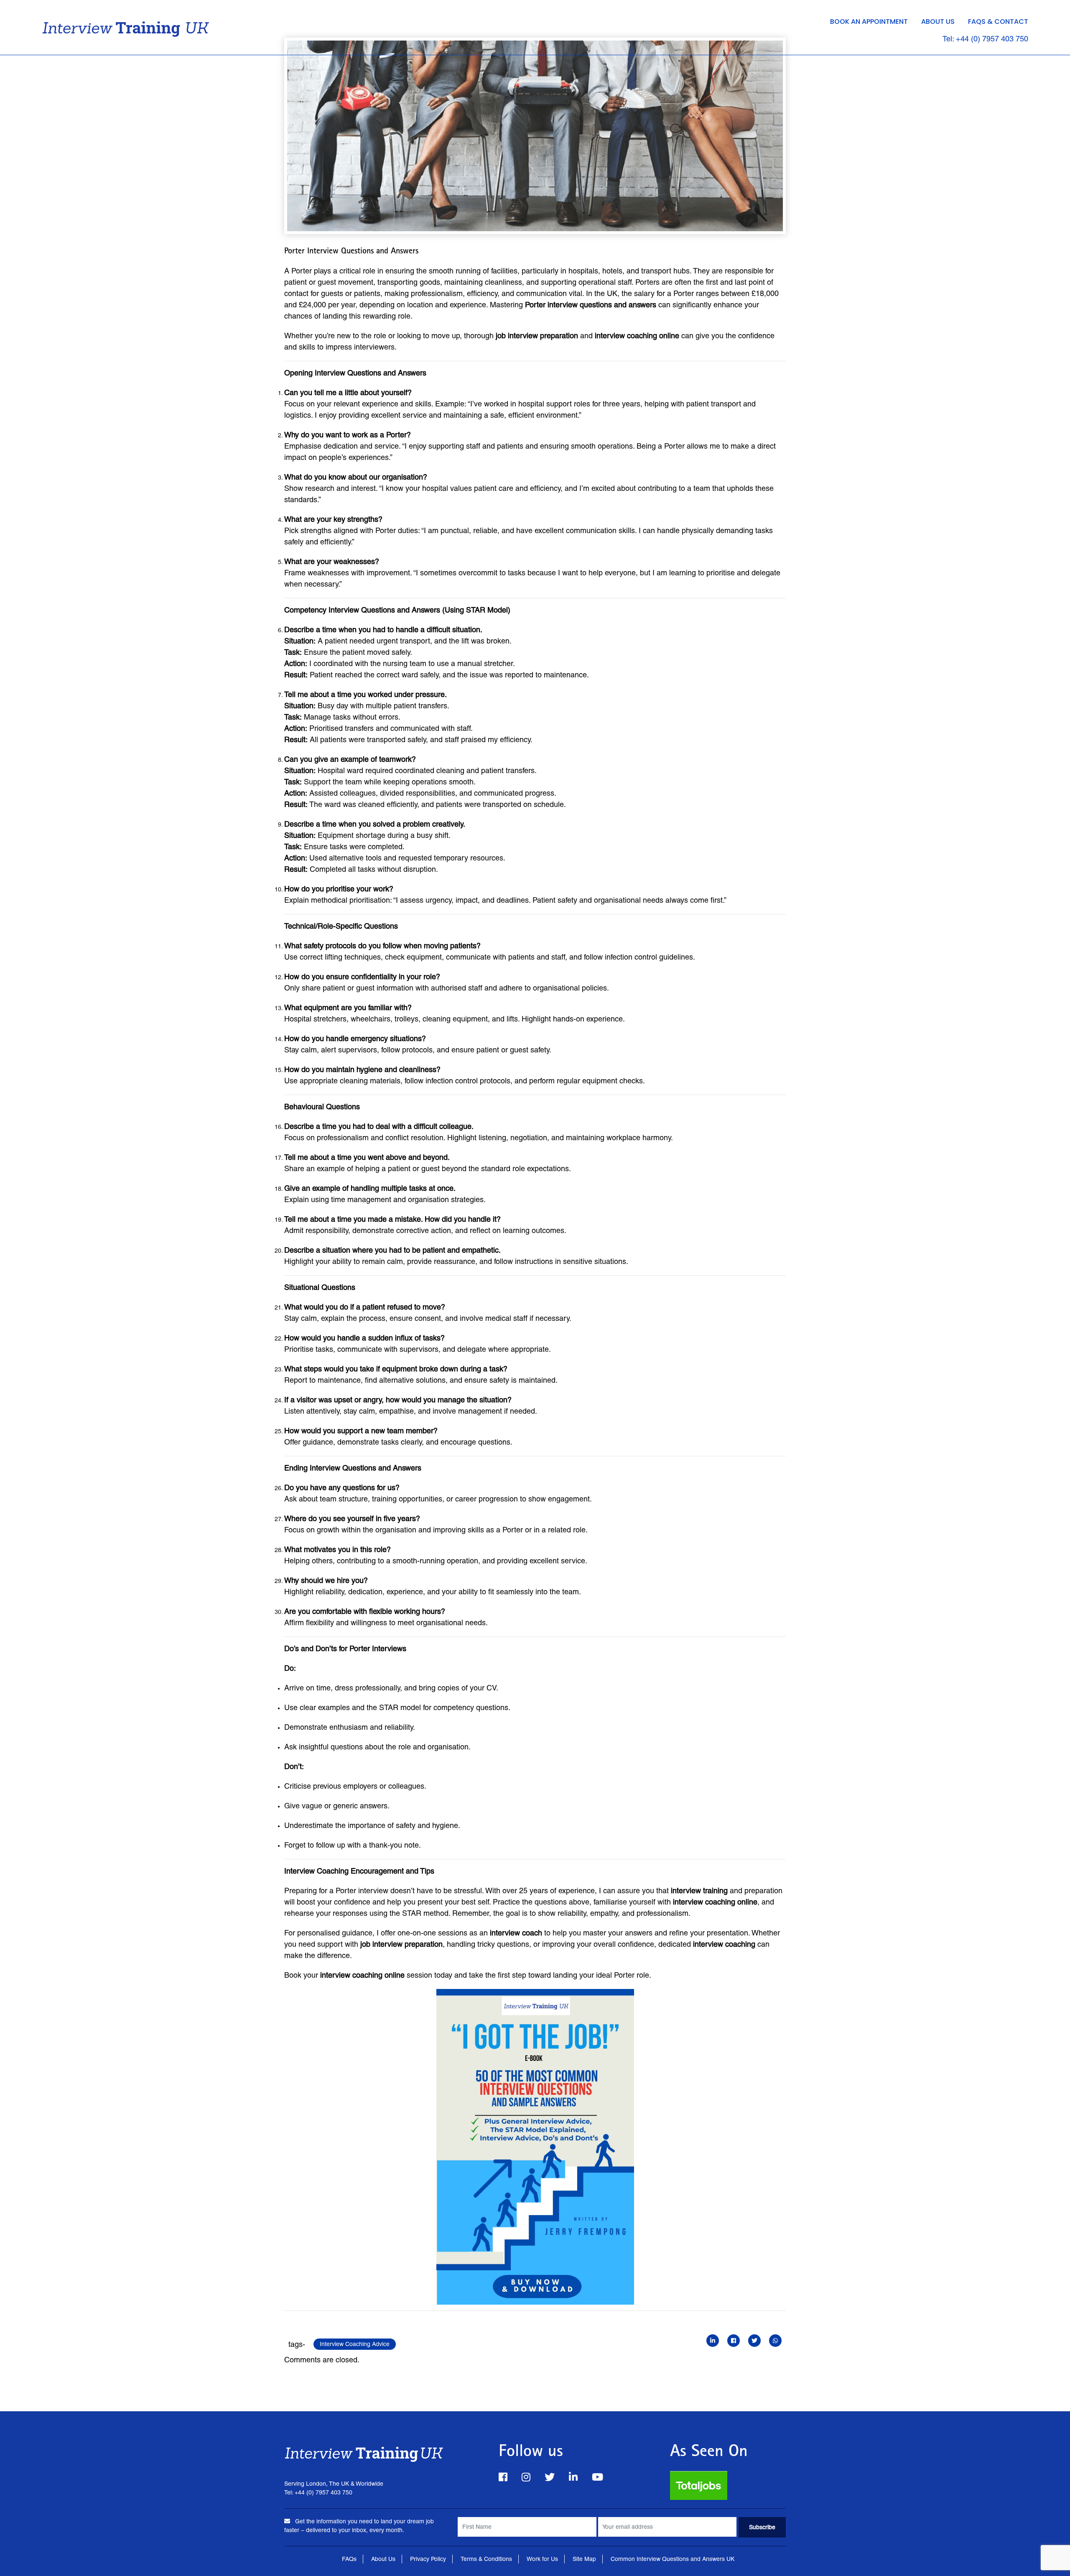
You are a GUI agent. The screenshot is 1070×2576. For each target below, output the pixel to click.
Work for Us (542, 2559)
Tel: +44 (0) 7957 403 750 (985, 39)
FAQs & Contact (998, 22)
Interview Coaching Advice (355, 2344)
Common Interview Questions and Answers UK (673, 2559)
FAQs (349, 2559)
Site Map (584, 2559)
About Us (938, 22)
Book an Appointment (869, 22)
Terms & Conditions (486, 2559)
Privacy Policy (428, 2559)
